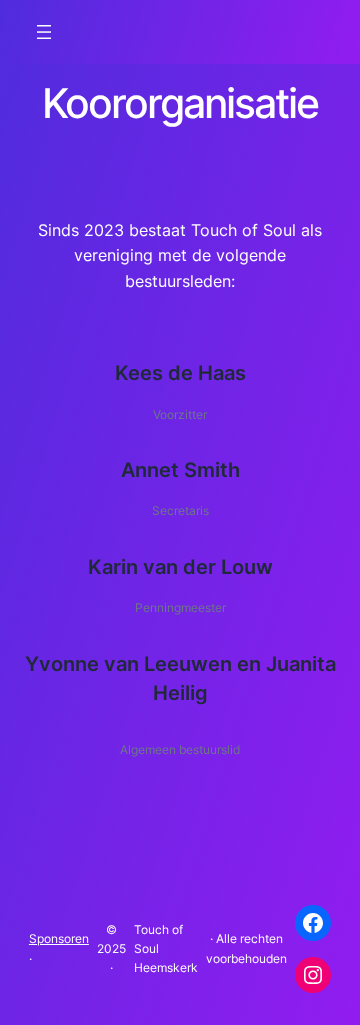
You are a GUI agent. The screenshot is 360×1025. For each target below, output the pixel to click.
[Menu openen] (44, 32)
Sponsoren (59, 938)
